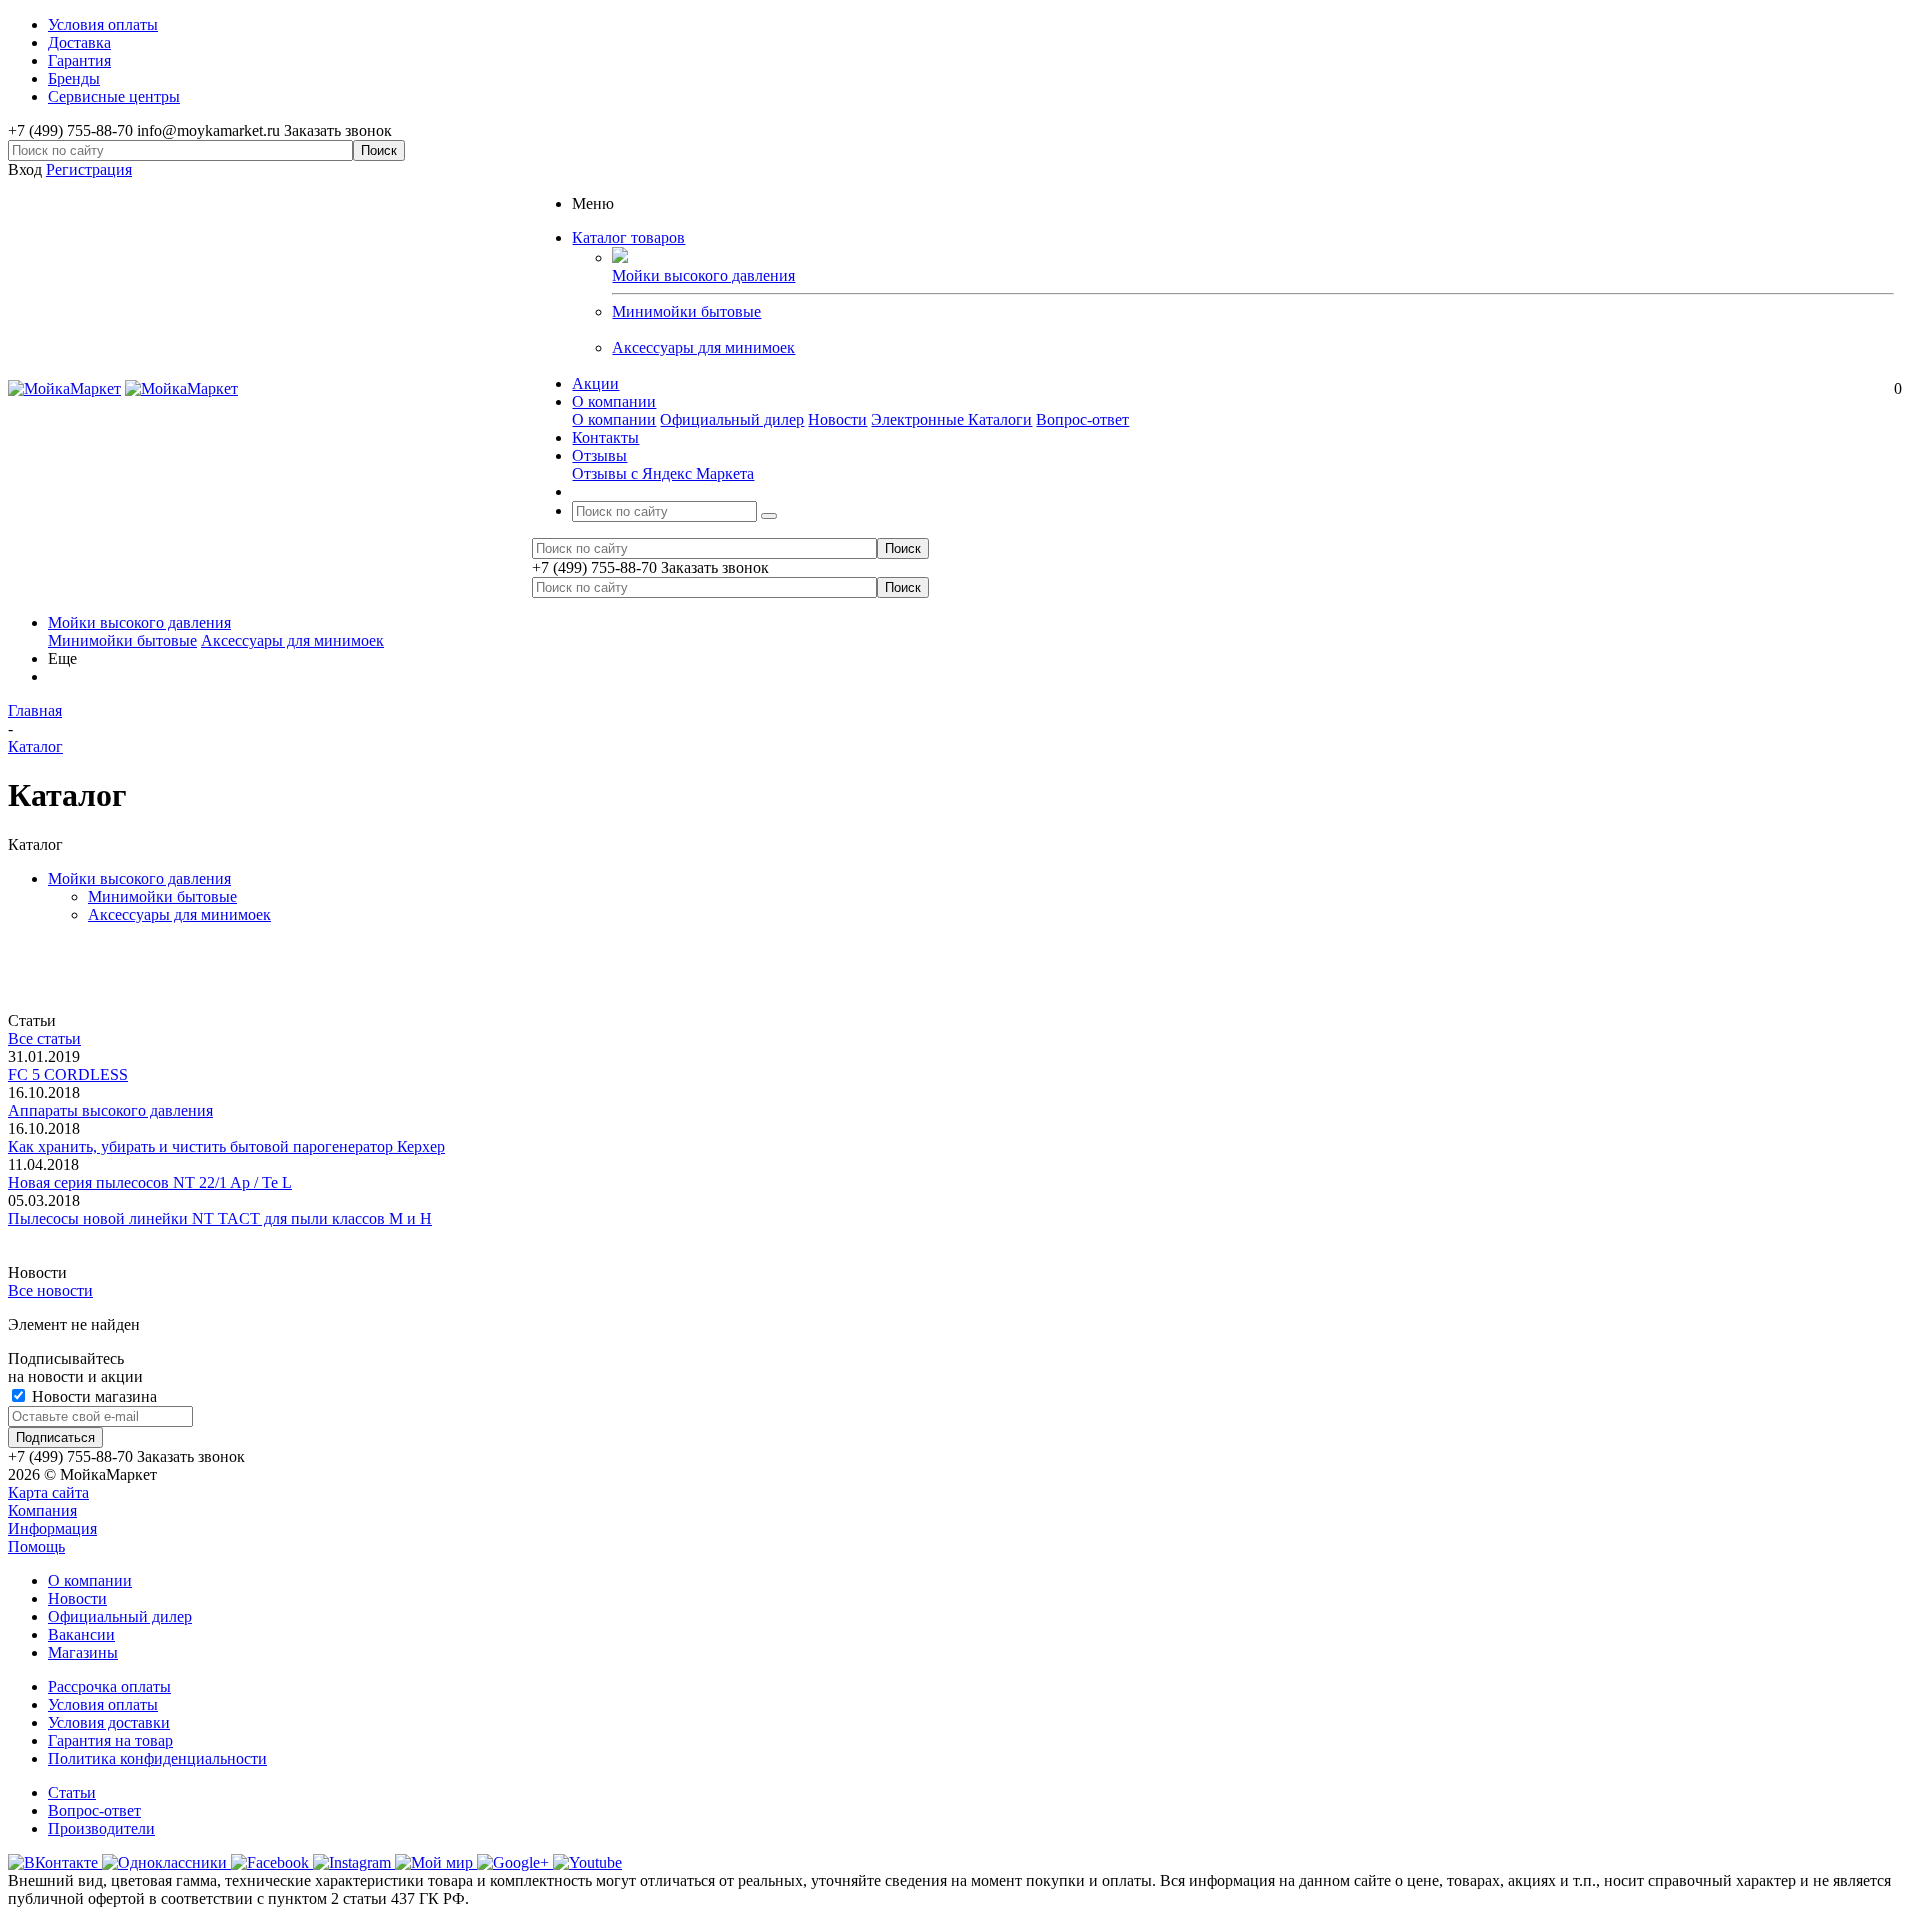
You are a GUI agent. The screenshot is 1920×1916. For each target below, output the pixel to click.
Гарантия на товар (110, 1740)
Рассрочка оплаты (109, 1686)
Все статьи (44, 1038)
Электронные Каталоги (951, 419)
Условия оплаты (103, 1704)
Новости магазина (92, 1396)
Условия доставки (109, 1722)
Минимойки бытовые (686, 311)
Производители (101, 1828)
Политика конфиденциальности (157, 1758)
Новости (837, 419)
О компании (614, 419)
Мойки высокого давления (139, 622)
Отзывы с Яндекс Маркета (663, 473)
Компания (42, 1510)
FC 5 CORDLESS (68, 1074)
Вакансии (81, 1634)
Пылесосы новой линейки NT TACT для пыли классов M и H (220, 1218)
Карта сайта (48, 1492)
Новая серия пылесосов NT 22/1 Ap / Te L (150, 1182)
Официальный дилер (732, 419)
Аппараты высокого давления (110, 1110)
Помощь (36, 1546)
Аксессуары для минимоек (703, 347)
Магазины (83, 1652)
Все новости (50, 1290)
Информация (52, 1528)
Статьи (72, 1792)
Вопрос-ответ (1082, 419)
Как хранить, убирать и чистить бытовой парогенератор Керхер (226, 1146)
